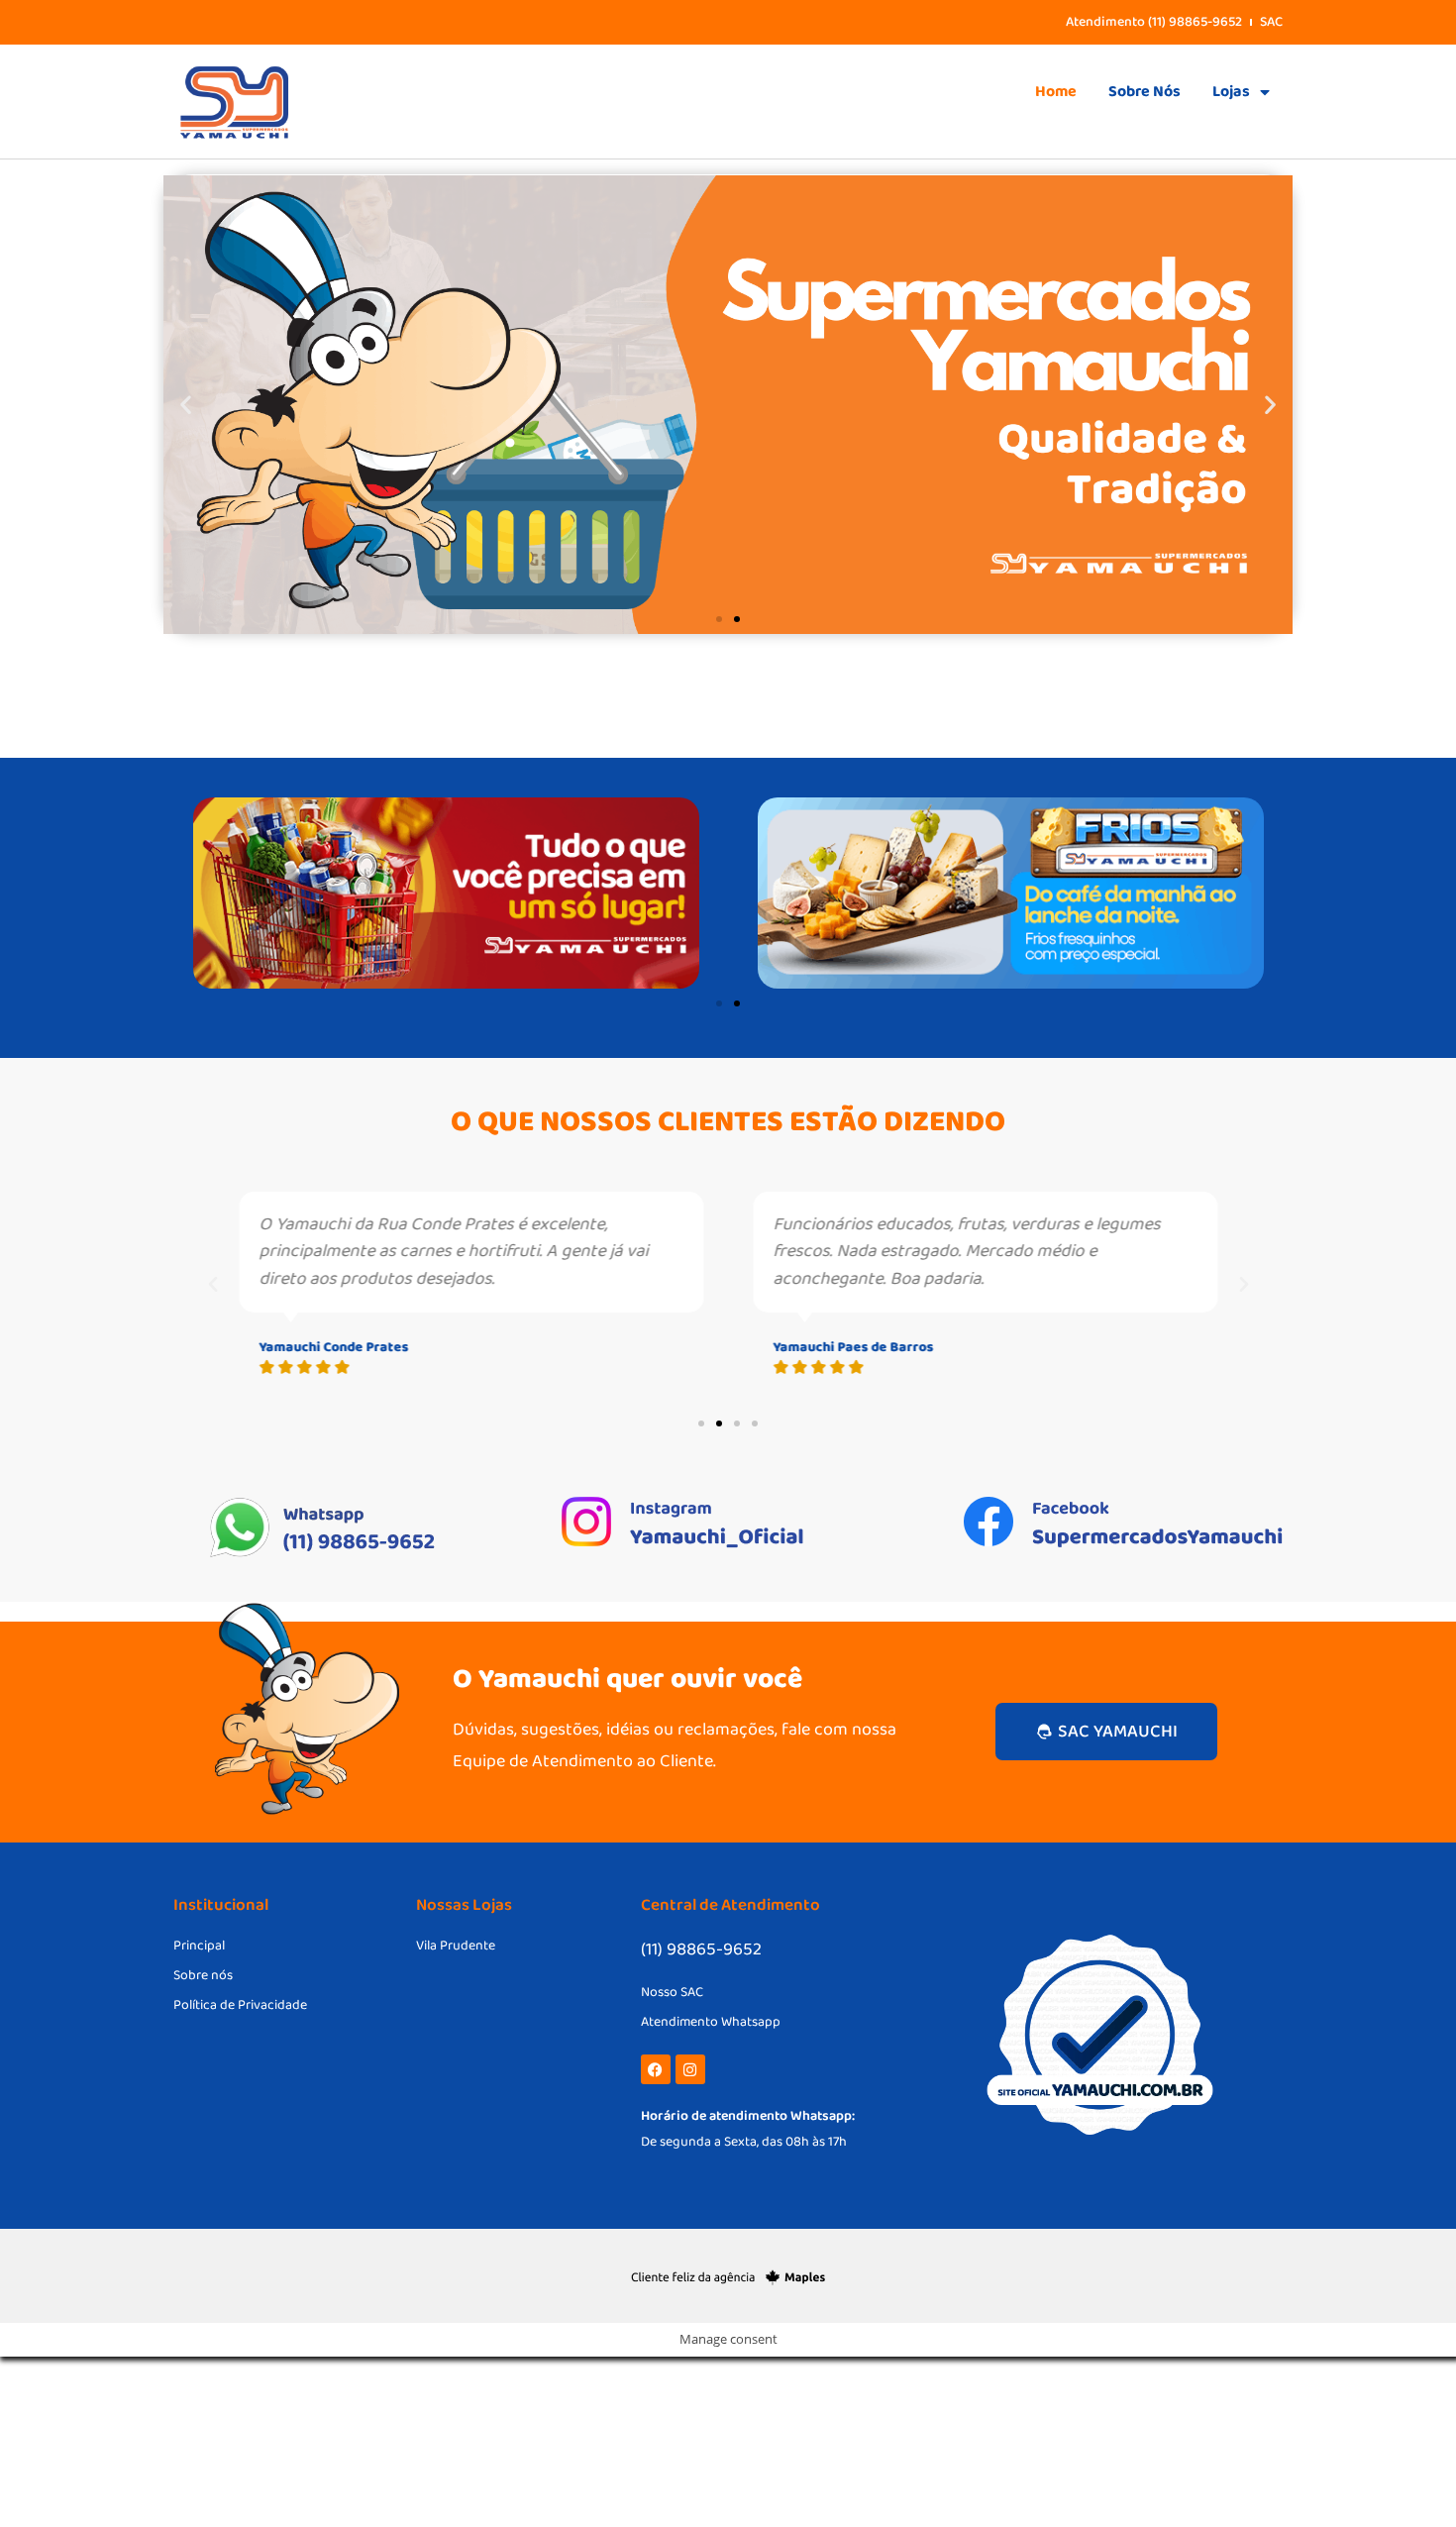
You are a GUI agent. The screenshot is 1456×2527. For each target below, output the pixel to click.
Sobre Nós (1144, 92)
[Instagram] (690, 2069)
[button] (186, 405)
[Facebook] (656, 2069)
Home (1056, 92)
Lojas (1231, 92)
